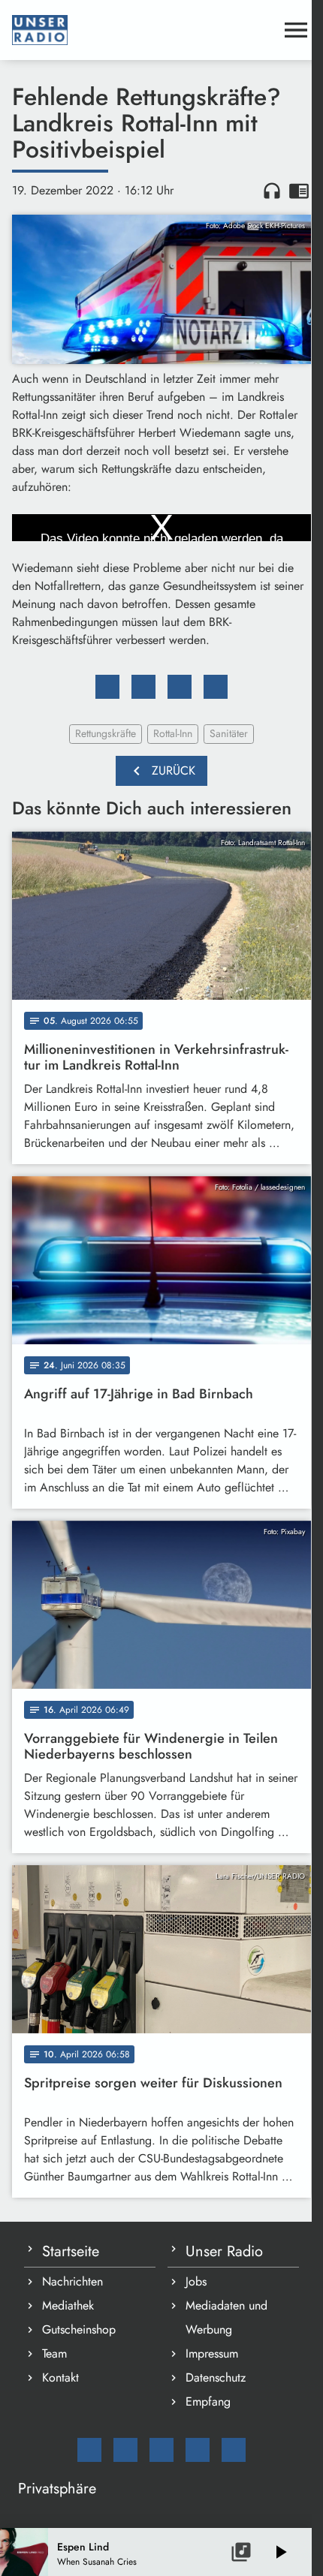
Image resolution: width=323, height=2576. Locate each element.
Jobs (196, 2281)
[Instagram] (161, 2450)
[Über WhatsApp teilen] (180, 687)
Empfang (208, 2401)
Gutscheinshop (79, 2329)
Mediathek (68, 2305)
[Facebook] (125, 2450)
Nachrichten (72, 2281)
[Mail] (89, 2450)
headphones (272, 191)
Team (54, 2353)
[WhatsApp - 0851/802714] (234, 2450)
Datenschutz (216, 2377)
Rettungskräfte (106, 733)
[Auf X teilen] (143, 687)
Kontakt (60, 2377)
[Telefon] (198, 2450)
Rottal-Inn (173, 733)
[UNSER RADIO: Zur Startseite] (143, 30)
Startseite (71, 2251)
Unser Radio (224, 2251)
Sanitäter (229, 733)
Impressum (212, 2353)
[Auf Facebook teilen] (107, 687)
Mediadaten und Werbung (226, 2317)
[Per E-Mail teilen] (216, 687)
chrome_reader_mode (299, 191)
